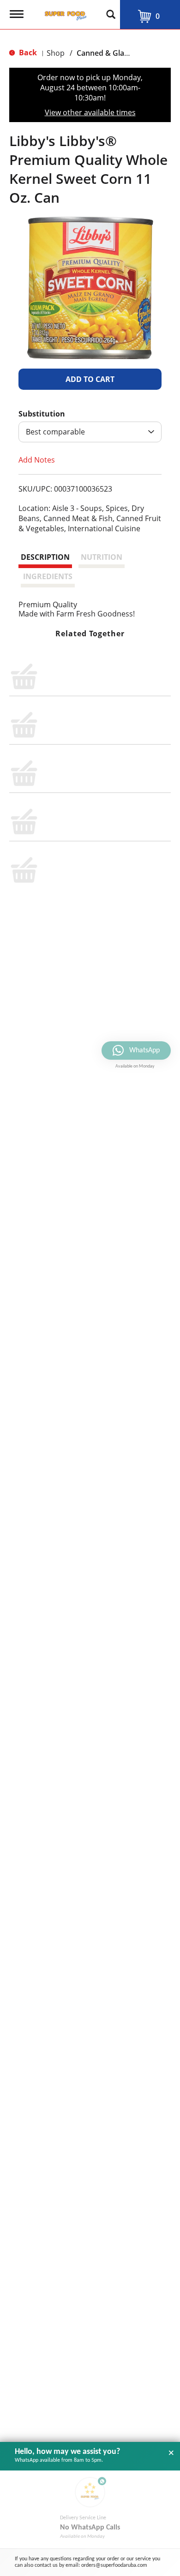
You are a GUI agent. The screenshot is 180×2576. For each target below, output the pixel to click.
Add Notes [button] (37, 460)
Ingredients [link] (48, 576)
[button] (90, 379)
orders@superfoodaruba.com (114, 2565)
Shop (56, 53)
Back (27, 53)
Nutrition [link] (102, 557)
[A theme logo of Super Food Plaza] (64, 13)
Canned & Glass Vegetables (124, 53)
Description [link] (45, 557)
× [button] (171, 2453)
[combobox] (90, 432)
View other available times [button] (90, 112)
